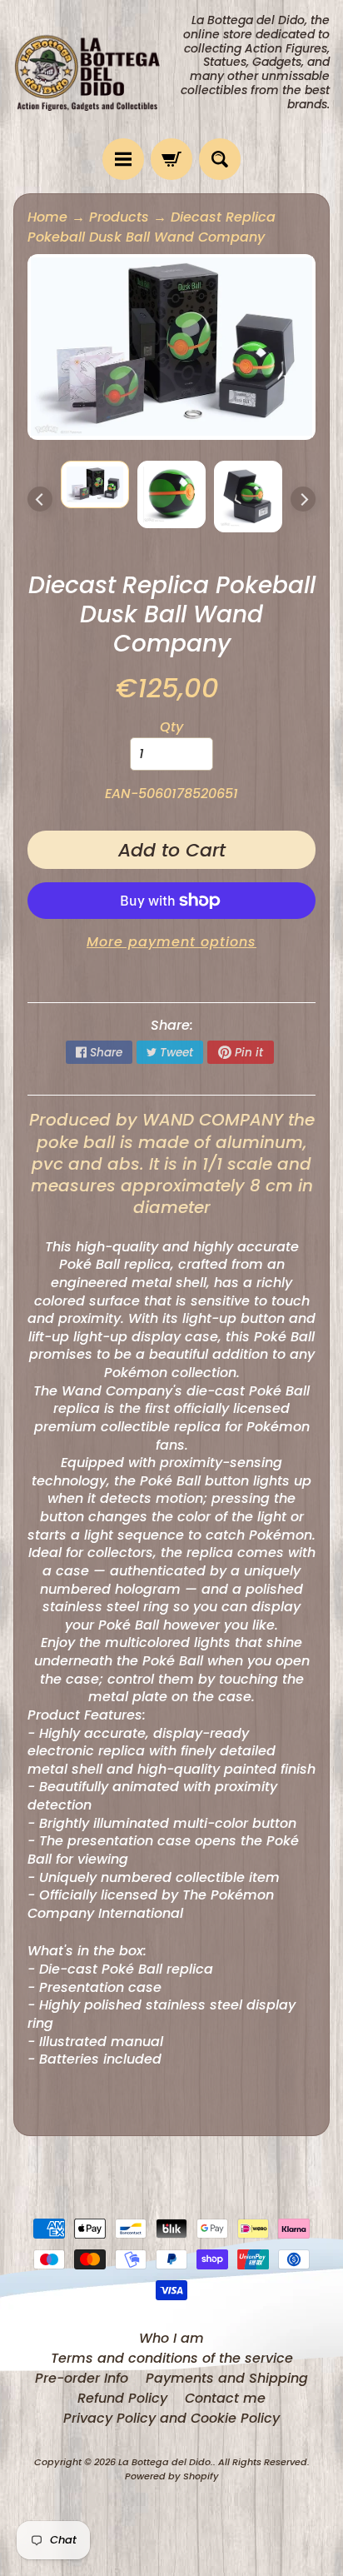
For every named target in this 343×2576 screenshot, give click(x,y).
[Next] (303, 499)
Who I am (171, 2338)
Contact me (225, 2398)
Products (119, 217)
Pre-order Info (82, 2378)
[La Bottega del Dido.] (92, 70)
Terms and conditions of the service (172, 2358)
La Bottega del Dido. (166, 2462)
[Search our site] (220, 159)
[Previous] (40, 499)
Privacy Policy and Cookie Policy (171, 2418)
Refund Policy (122, 2398)
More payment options (171, 942)
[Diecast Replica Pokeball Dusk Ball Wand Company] (95, 484)
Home (47, 217)
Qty (171, 727)
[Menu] (123, 159)
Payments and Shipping (227, 2378)
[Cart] (171, 159)
